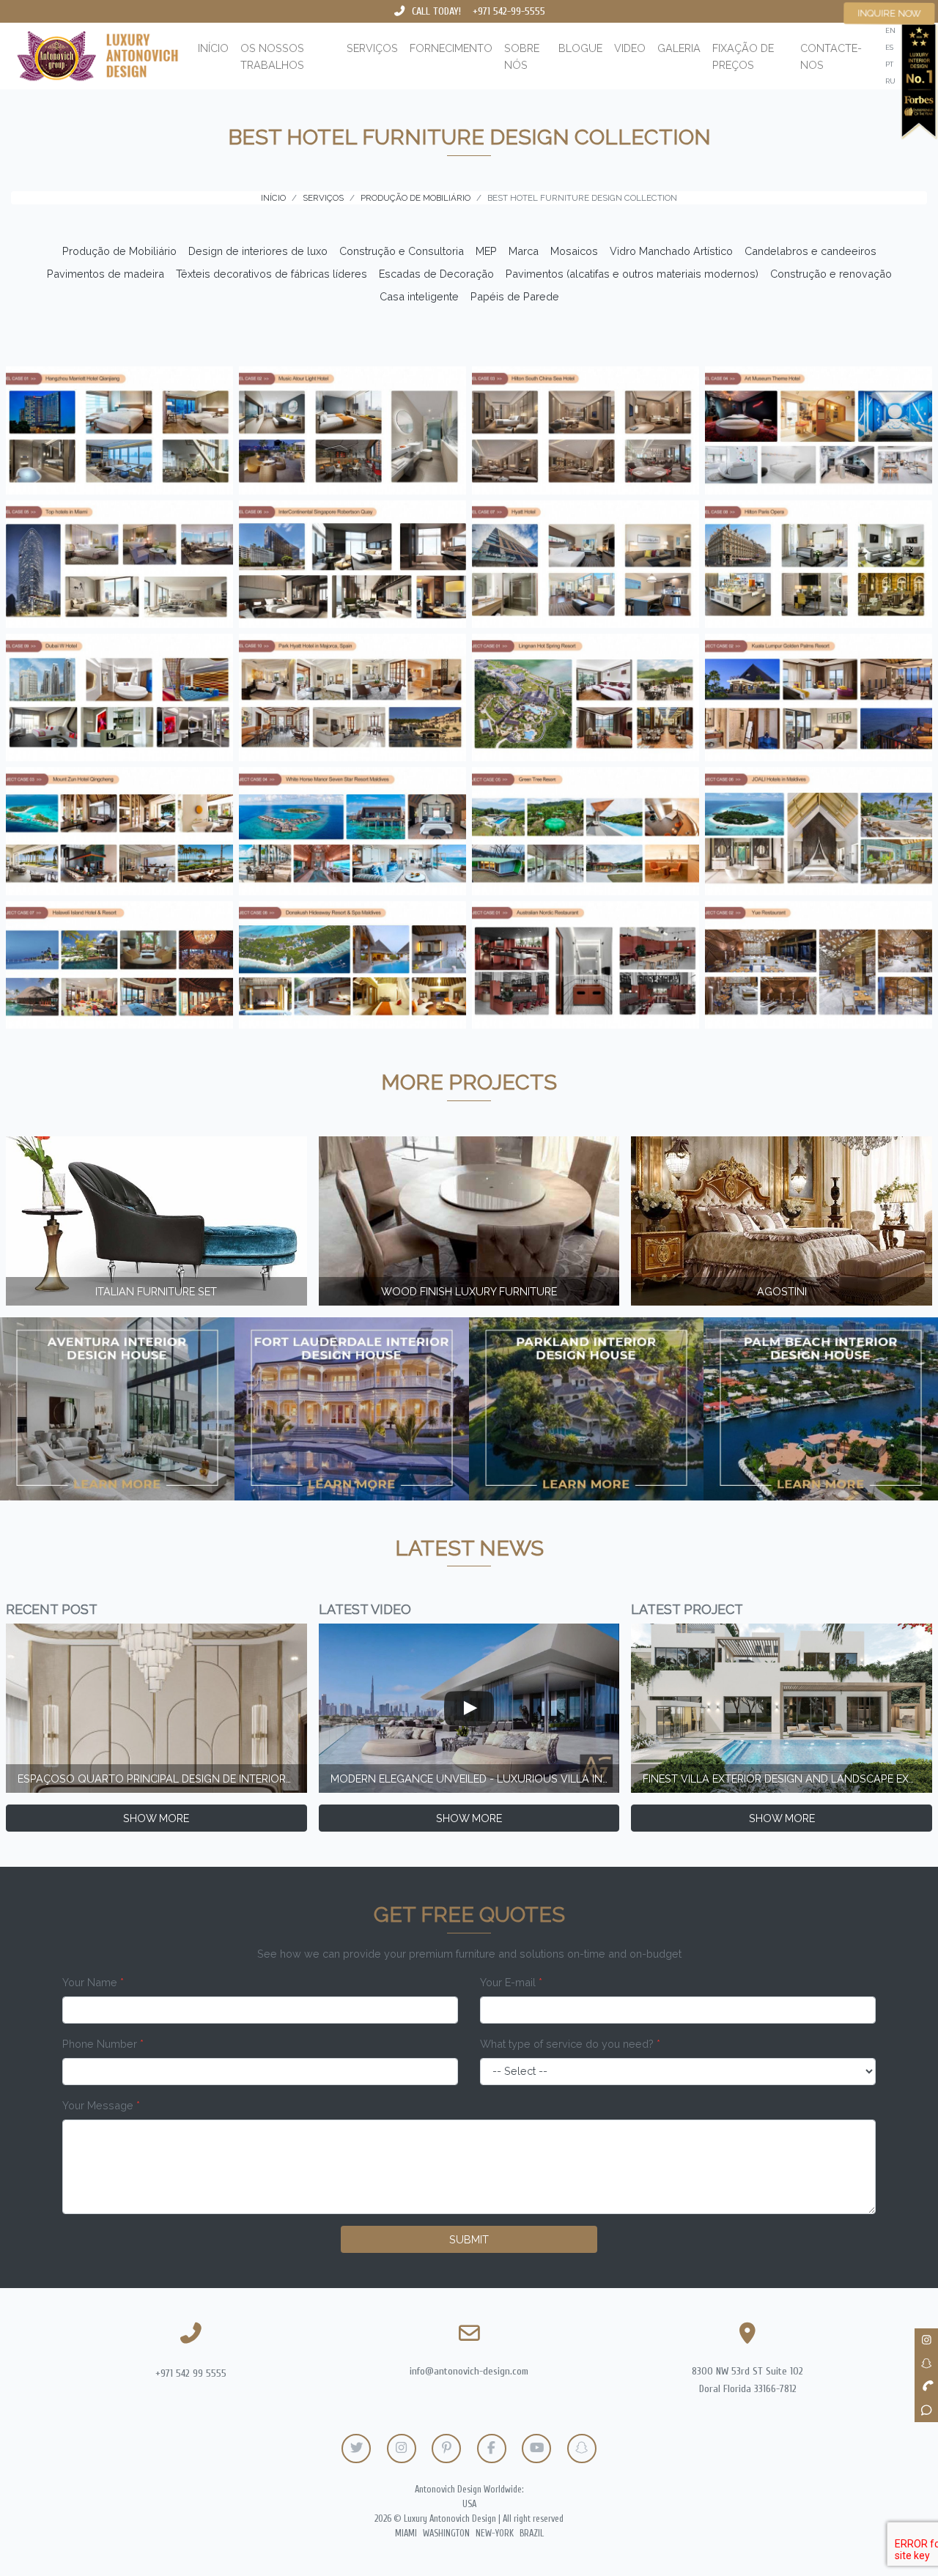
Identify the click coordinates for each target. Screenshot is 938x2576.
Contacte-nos (831, 56)
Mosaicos (574, 251)
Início (213, 48)
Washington (446, 2534)
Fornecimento (451, 48)
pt (889, 64)
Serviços (372, 48)
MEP (486, 251)
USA (469, 2504)
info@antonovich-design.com (469, 2371)
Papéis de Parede (515, 296)
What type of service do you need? (570, 2044)
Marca (524, 251)
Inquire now (890, 13)
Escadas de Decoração (436, 274)
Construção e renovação (831, 274)
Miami (406, 2534)
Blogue (580, 48)
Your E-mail (511, 1982)
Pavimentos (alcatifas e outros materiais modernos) (632, 274)
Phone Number (103, 2044)
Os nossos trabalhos (272, 56)
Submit (469, 2239)
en (890, 30)
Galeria (679, 48)
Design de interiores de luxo (258, 251)
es (889, 47)
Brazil (532, 2534)
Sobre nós (522, 56)
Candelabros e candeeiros (810, 251)
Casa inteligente (419, 296)
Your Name (93, 1982)
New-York (495, 2534)
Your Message (101, 2105)
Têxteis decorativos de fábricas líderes (272, 274)
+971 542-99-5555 (509, 11)
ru (890, 81)
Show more (156, 1818)
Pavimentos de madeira (106, 274)
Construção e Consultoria (402, 251)
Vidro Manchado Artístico (671, 251)
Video (630, 48)
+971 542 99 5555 (191, 2373)
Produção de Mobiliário (119, 251)
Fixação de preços (743, 56)
